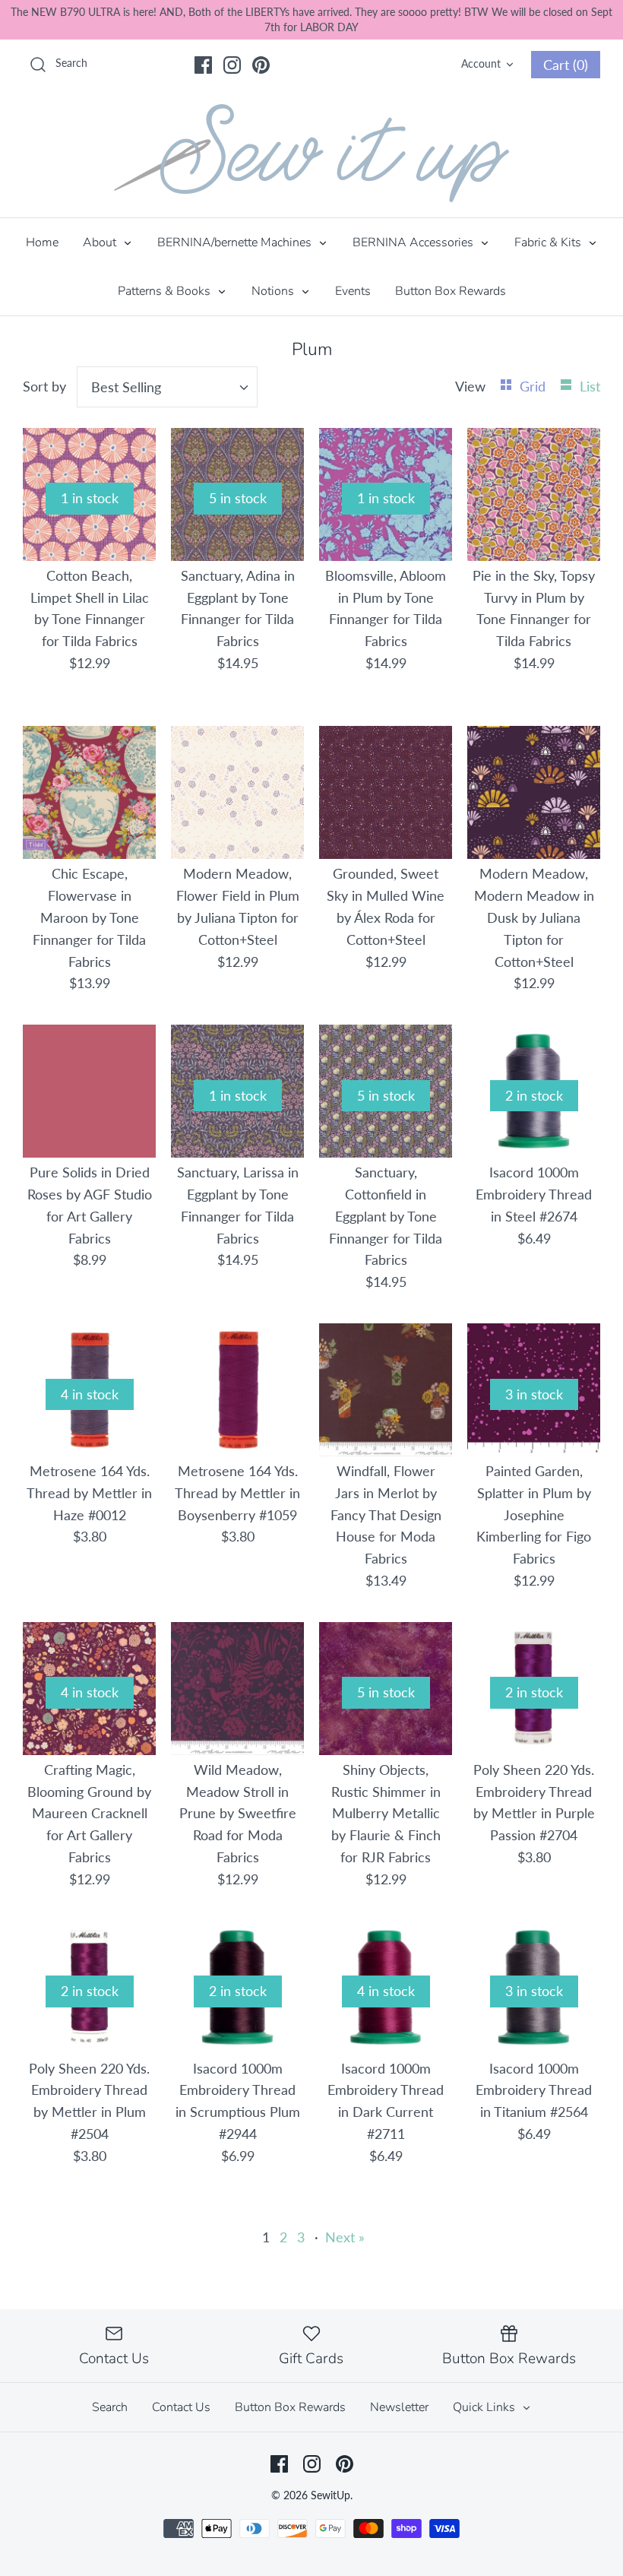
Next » (345, 2237)
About (101, 242)
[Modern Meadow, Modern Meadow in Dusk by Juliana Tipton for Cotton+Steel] (534, 792)
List (590, 386)
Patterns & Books (166, 291)
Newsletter (399, 2407)
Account (481, 63)
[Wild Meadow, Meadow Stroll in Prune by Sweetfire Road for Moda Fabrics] (237, 1689)
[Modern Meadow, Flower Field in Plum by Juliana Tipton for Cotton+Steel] (237, 792)
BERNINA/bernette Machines (236, 242)
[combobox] (167, 387)
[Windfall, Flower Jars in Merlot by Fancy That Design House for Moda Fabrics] (386, 1390)
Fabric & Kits (549, 242)
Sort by (44, 386)
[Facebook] (203, 65)
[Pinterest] (261, 65)
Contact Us (181, 2407)
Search (110, 2407)
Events (353, 291)
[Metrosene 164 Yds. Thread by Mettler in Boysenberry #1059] (237, 1390)
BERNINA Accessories (414, 242)
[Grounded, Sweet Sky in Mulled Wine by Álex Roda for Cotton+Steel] (386, 792)
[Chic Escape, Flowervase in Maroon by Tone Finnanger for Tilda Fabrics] (89, 792)
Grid (534, 386)
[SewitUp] (311, 153)
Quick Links (485, 2407)
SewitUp (330, 2495)
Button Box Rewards (451, 291)
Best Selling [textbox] (126, 387)
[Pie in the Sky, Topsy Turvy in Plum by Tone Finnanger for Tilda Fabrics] (534, 494)
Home (42, 242)
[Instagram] (232, 65)
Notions (274, 291)
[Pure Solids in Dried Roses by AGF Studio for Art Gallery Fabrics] (89, 1091)
